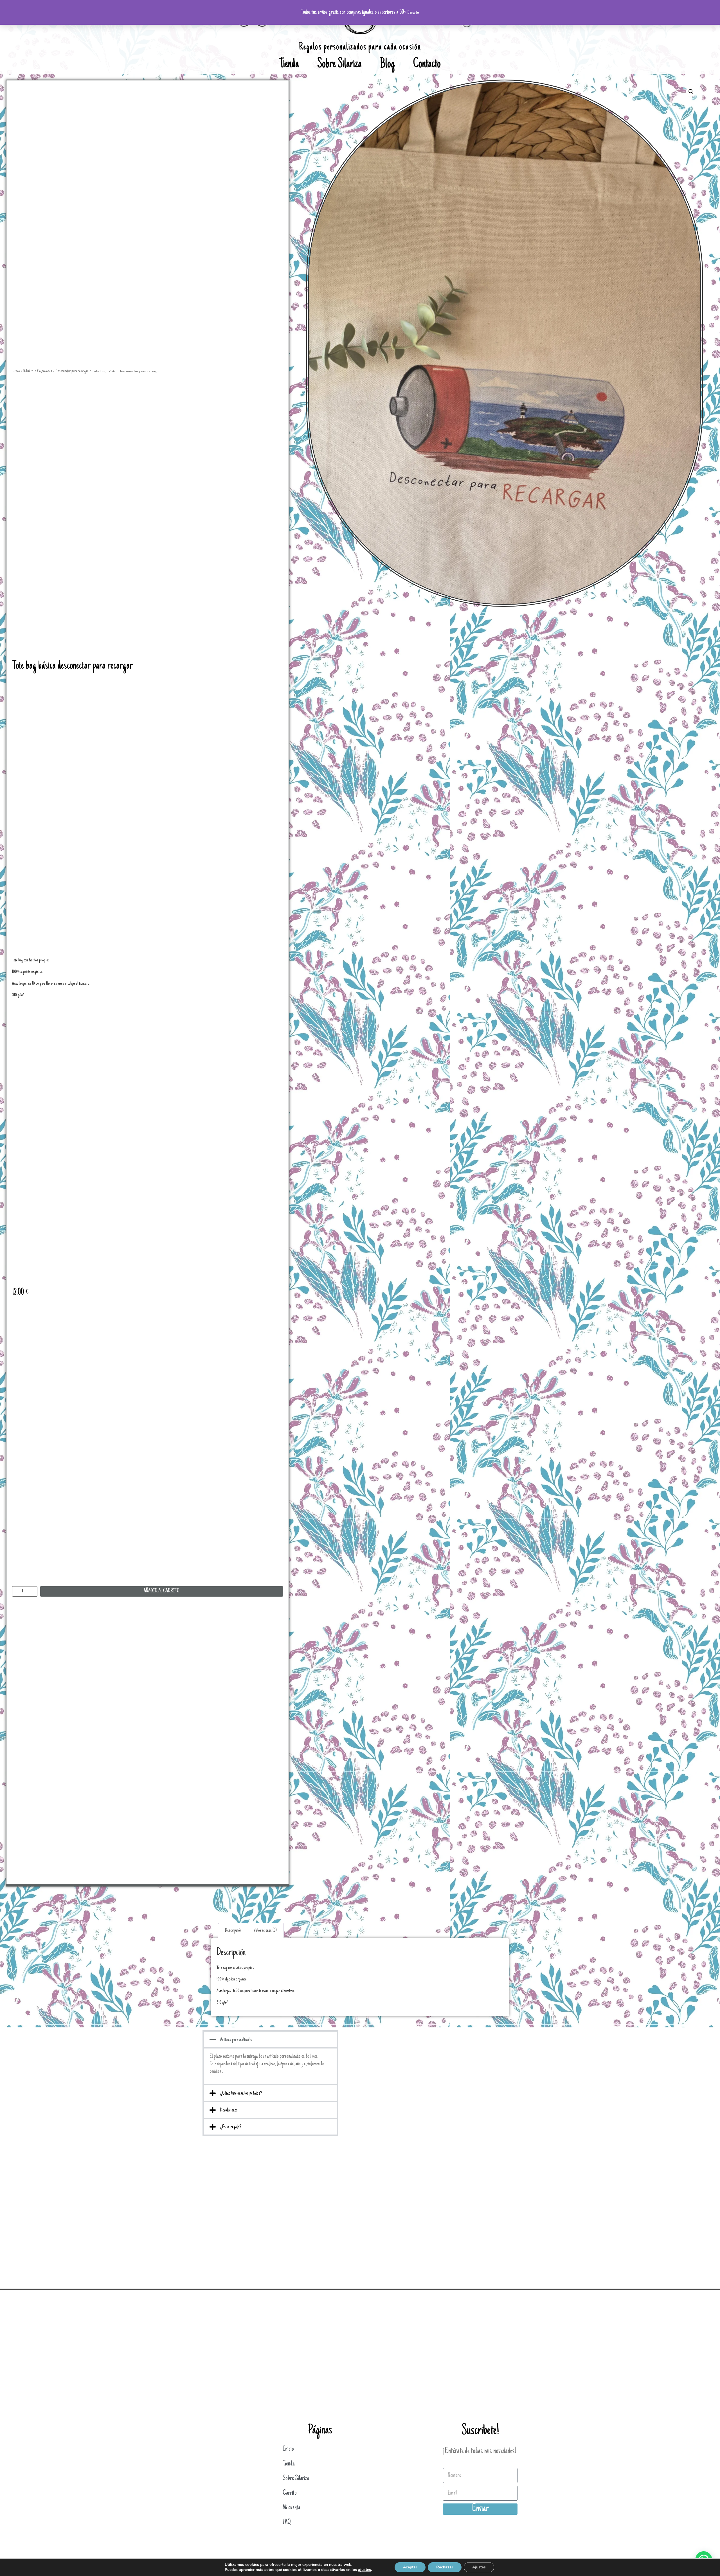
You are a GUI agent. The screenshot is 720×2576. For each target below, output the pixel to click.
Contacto (427, 65)
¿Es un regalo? (231, 2127)
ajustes (364, 2570)
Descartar (413, 13)
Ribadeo (28, 371)
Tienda (289, 65)
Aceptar (410, 2567)
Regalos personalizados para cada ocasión (360, 47)
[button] (270, 2039)
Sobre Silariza (339, 65)
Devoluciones (229, 2110)
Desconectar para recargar (72, 371)
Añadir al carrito (162, 1591)
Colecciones (45, 371)
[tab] (233, 1931)
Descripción (233, 1931)
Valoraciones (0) (265, 1931)
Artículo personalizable (236, 2040)
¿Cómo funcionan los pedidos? (241, 2093)
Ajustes (479, 2567)
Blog (387, 65)
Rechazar (445, 2567)
